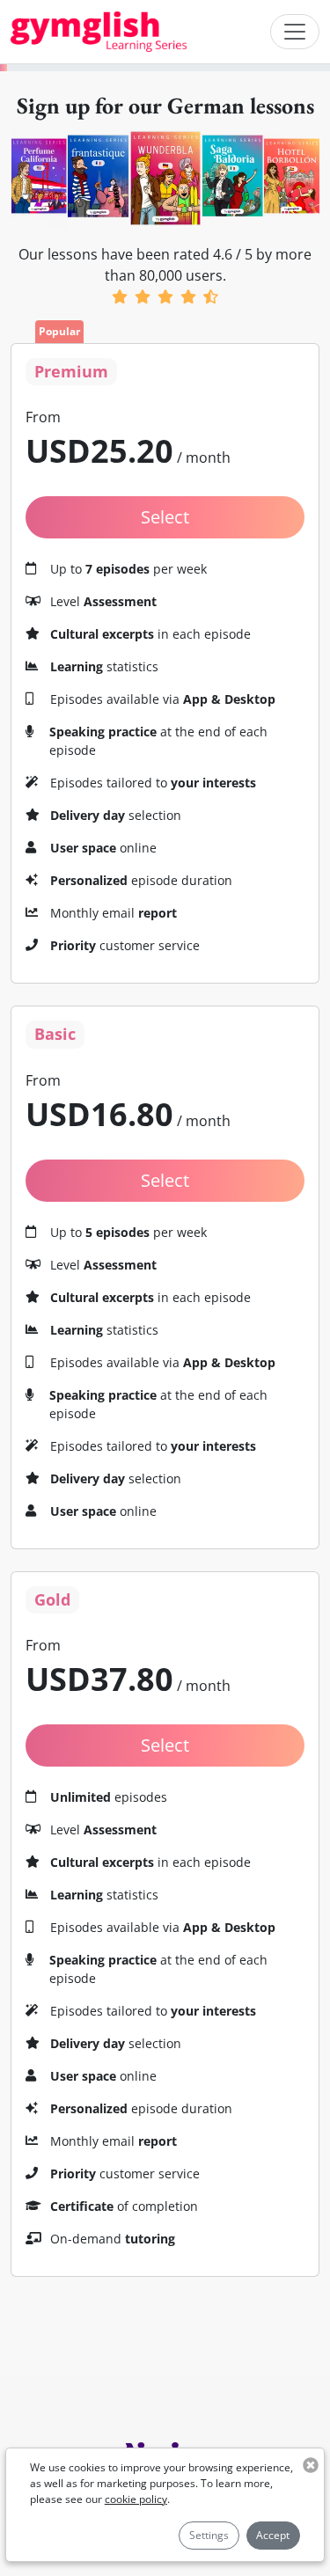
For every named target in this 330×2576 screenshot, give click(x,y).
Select (165, 517)
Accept (273, 2535)
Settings (209, 2535)
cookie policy (136, 2499)
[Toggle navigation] (295, 32)
